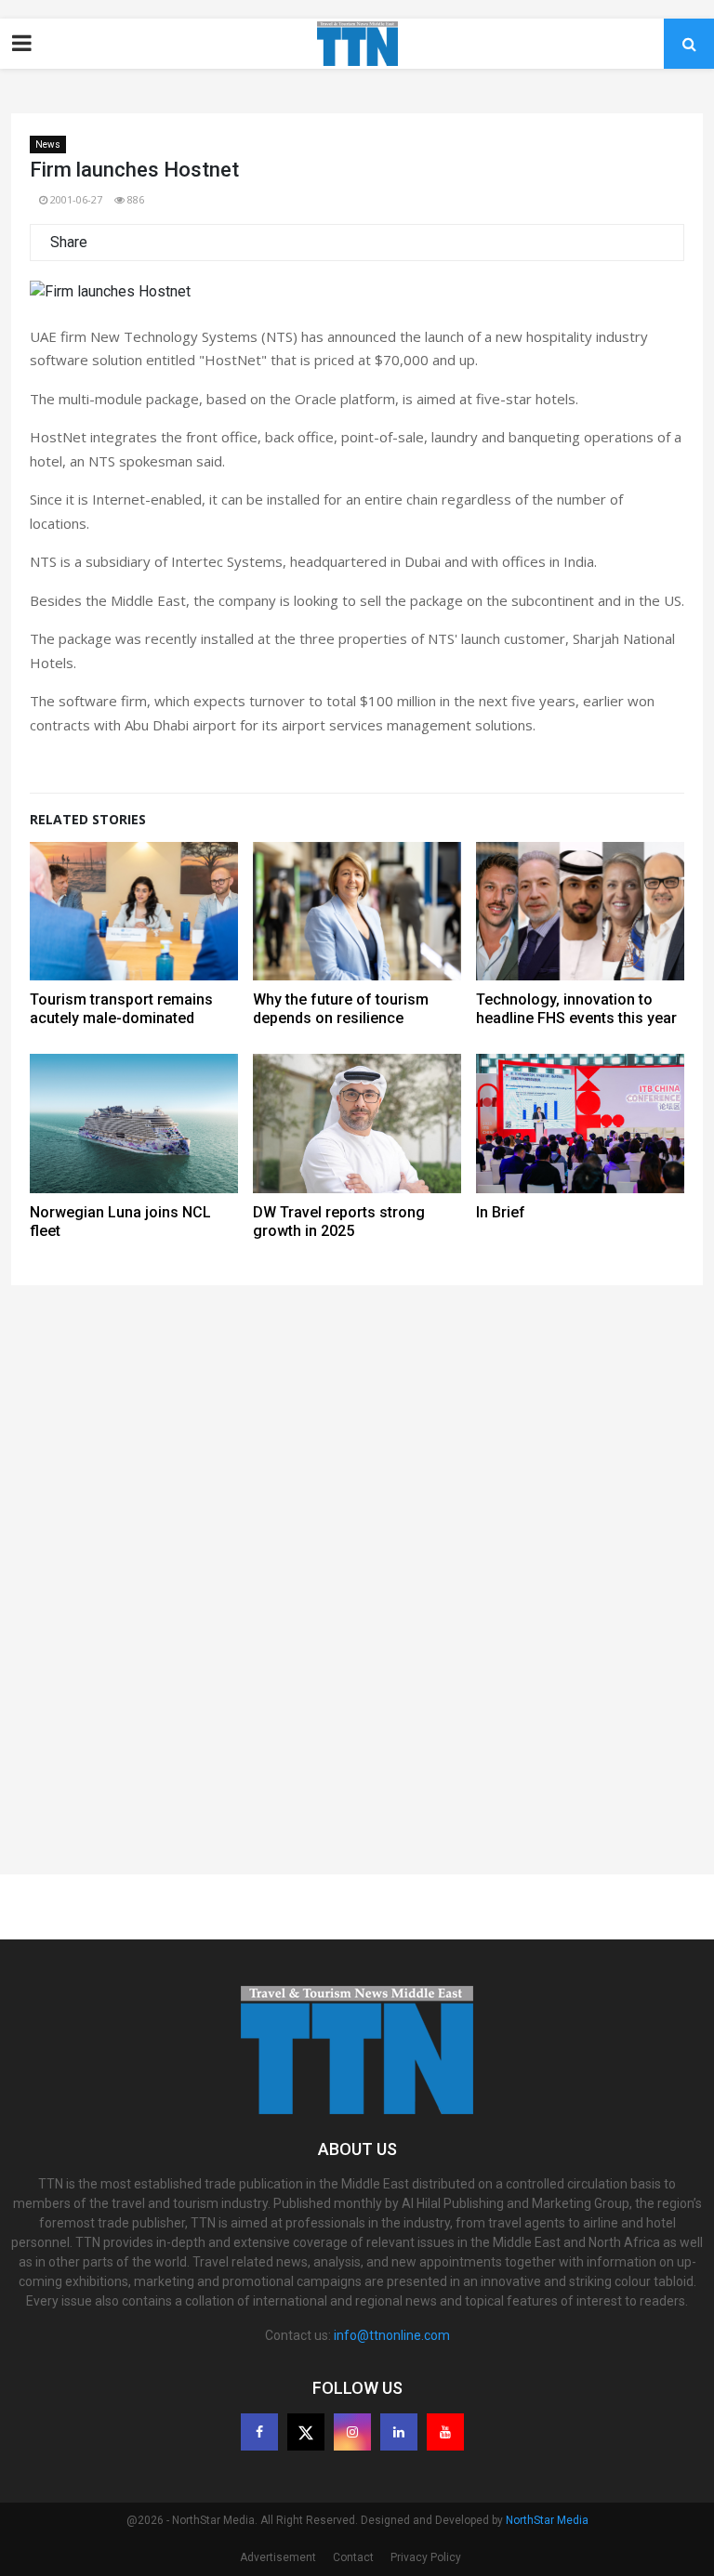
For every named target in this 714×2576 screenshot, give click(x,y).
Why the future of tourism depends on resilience (341, 1009)
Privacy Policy (426, 2557)
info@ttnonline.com (392, 2335)
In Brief (501, 1212)
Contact (353, 2557)
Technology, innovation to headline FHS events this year (576, 1009)
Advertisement (278, 2557)
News (48, 145)
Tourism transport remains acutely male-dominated (121, 1009)
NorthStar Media (547, 2520)
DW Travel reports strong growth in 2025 (339, 1222)
